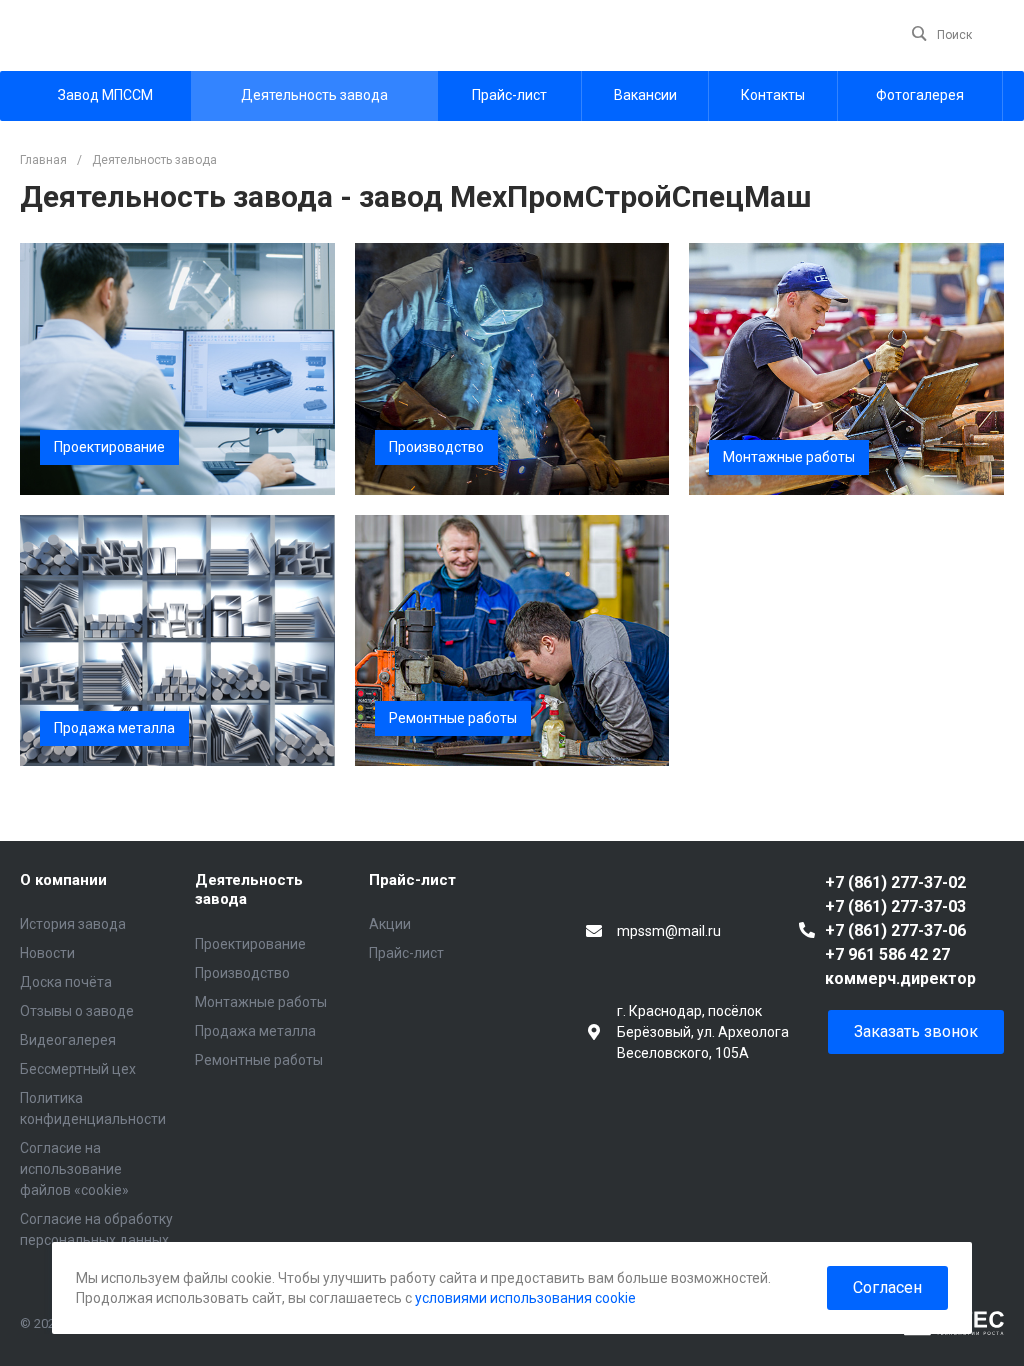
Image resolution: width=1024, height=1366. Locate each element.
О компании (63, 880)
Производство (242, 973)
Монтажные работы (261, 1002)
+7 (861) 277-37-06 (895, 930)
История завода (73, 924)
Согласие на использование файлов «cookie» (74, 1169)
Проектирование (250, 944)
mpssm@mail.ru (669, 931)
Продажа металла (255, 1031)
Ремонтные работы (259, 1060)
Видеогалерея (68, 1040)
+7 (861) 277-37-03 (895, 906)
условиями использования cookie (525, 1298)
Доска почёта (66, 982)
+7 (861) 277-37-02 (895, 882)
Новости (47, 953)
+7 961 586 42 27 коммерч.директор (900, 966)
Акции (390, 924)
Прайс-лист (412, 880)
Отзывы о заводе (77, 1011)
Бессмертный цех (78, 1069)
